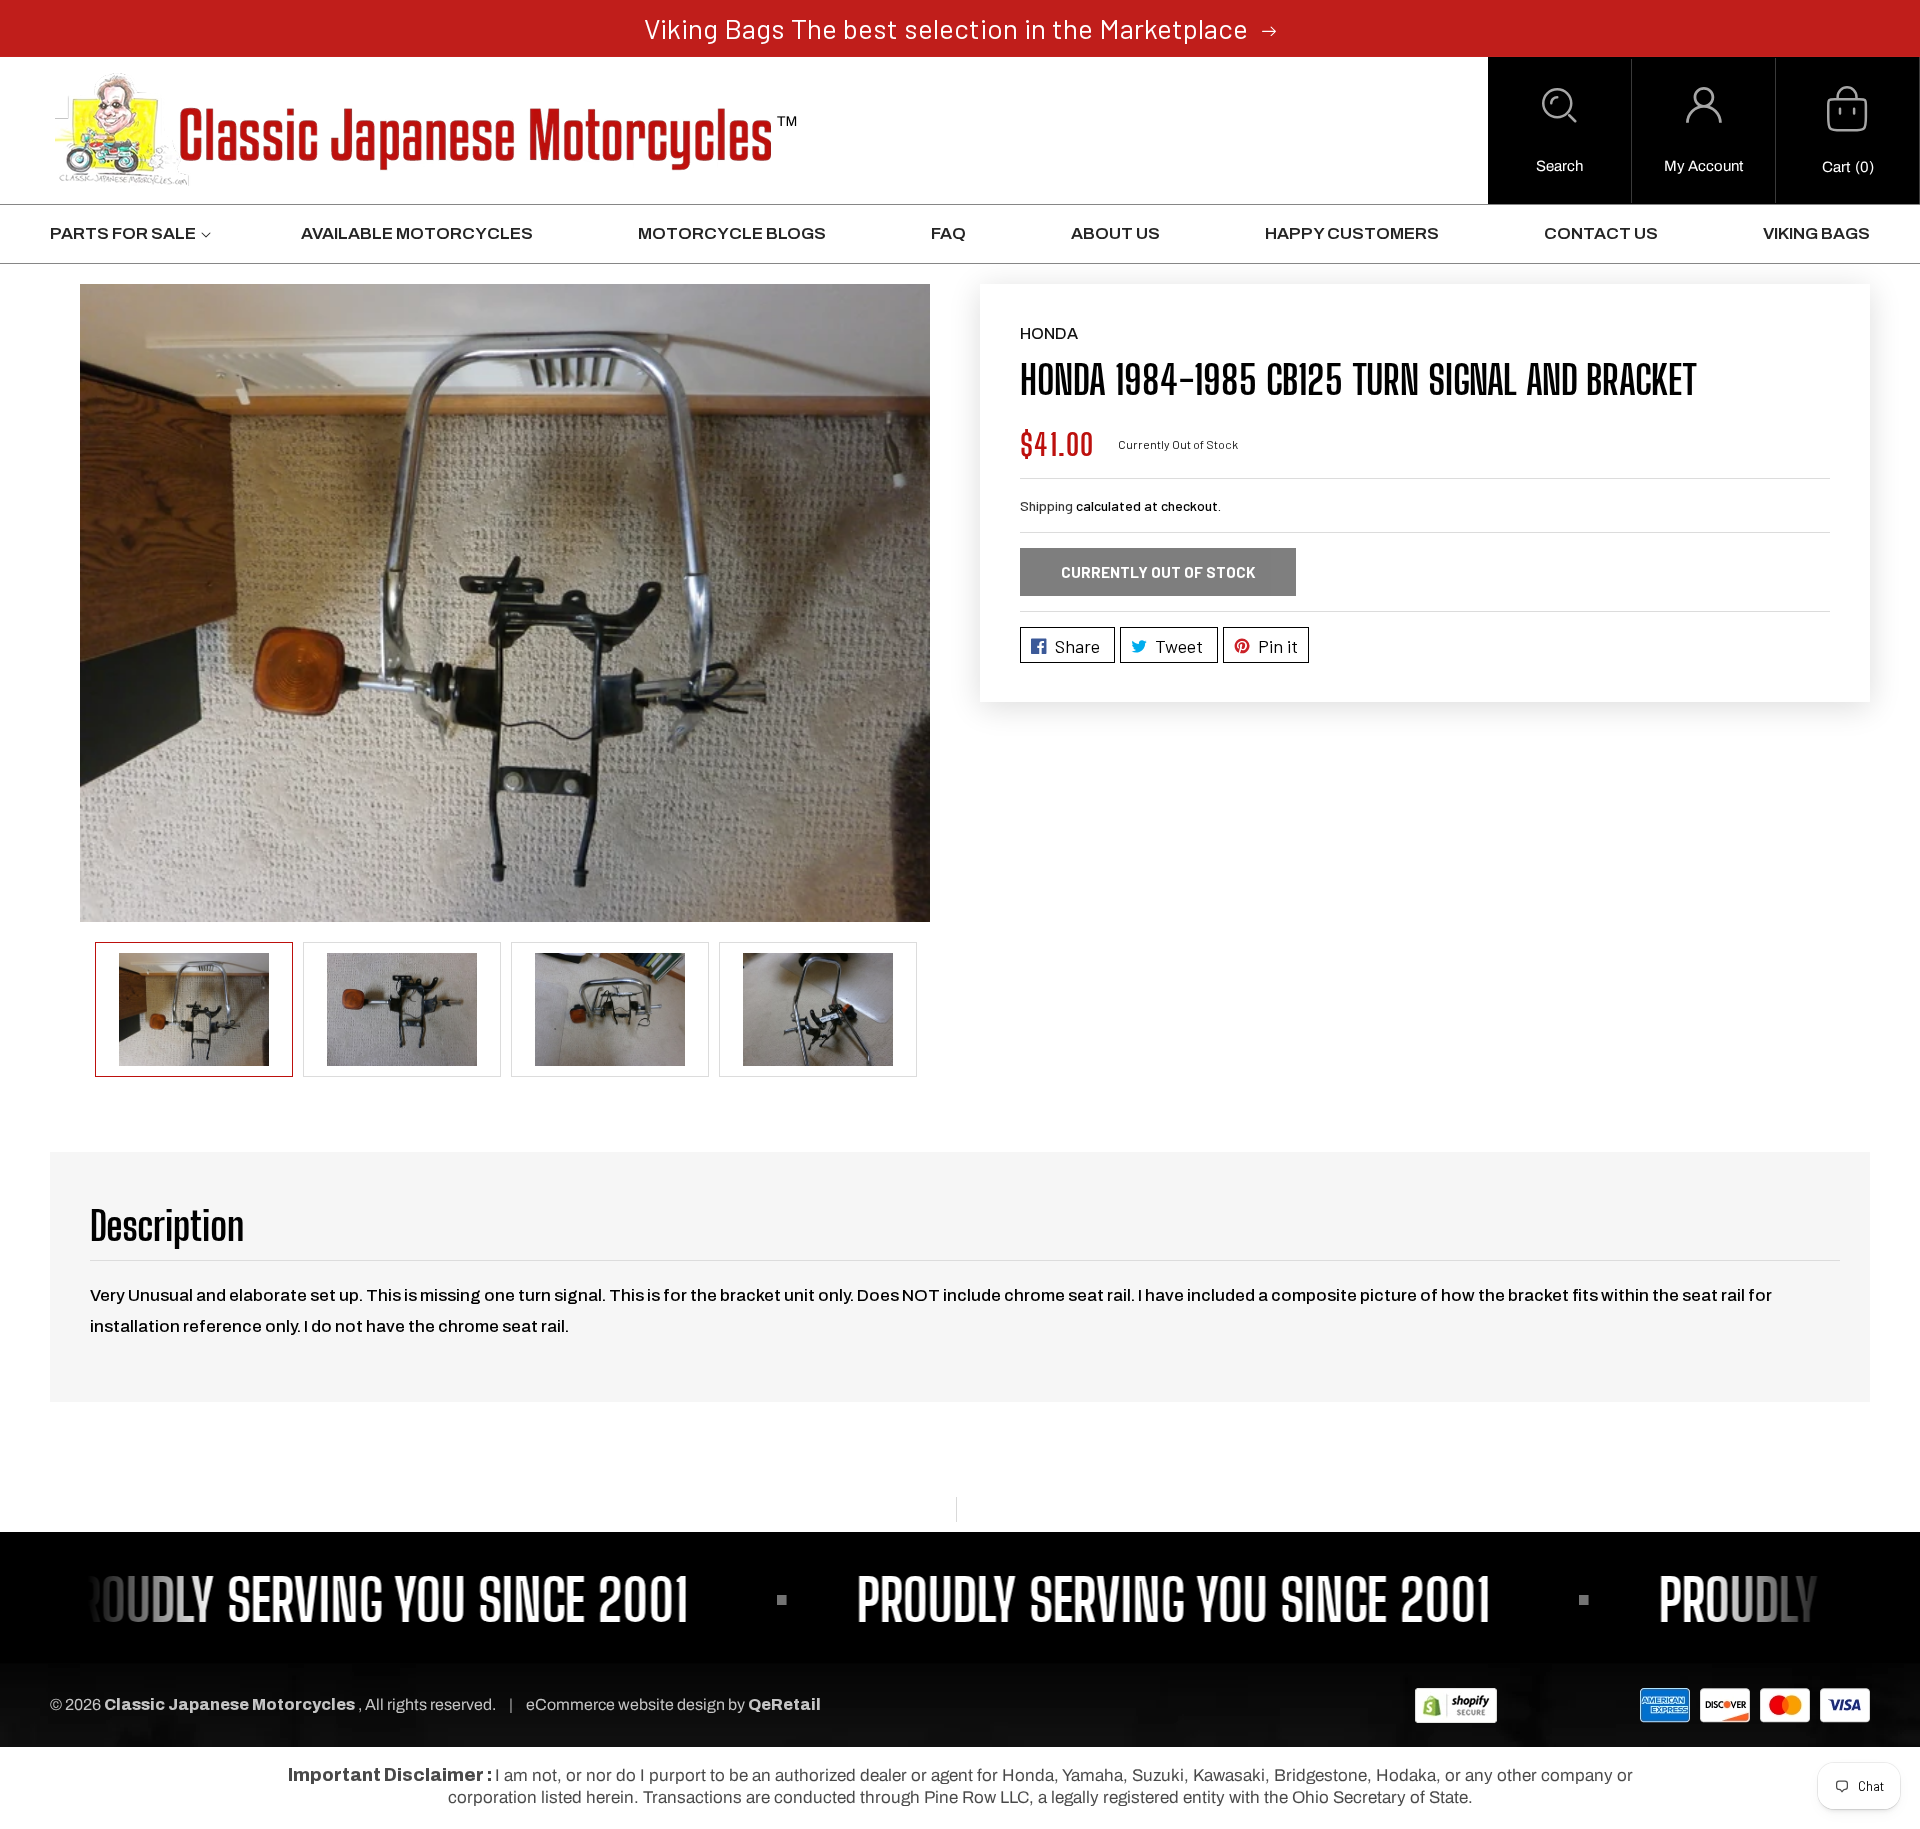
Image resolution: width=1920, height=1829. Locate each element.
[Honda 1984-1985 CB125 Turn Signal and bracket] (505, 603)
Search (1559, 166)
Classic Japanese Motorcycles (229, 1704)
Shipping (1046, 505)
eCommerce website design (627, 1704)
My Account (1703, 166)
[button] (1559, 131)
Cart (1836, 167)
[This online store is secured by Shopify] (1456, 1704)
